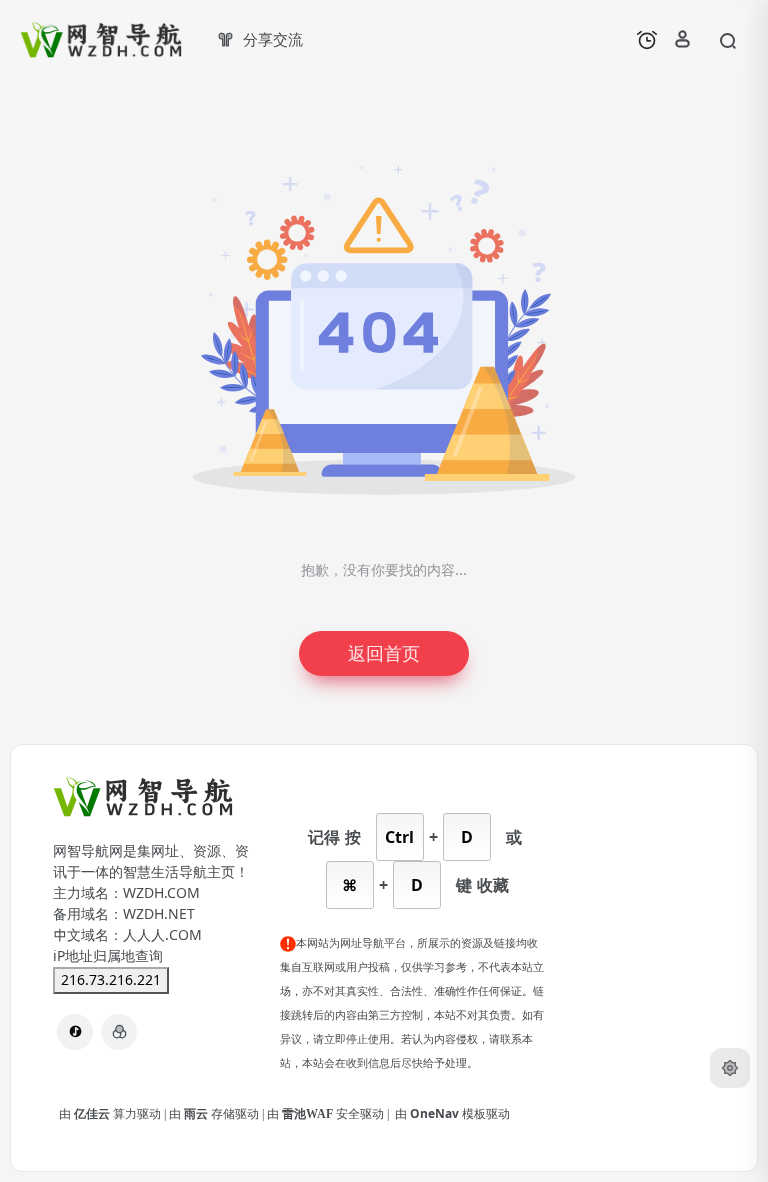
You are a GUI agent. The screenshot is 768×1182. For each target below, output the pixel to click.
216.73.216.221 (111, 980)
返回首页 (384, 653)
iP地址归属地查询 (108, 956)
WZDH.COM (161, 893)
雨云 (197, 1114)
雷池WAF (309, 1114)
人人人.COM (162, 935)
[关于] (119, 1032)
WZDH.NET (159, 914)
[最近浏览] (647, 40)
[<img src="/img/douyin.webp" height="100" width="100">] (75, 1032)
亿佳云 (93, 1114)
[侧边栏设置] (730, 1068)
